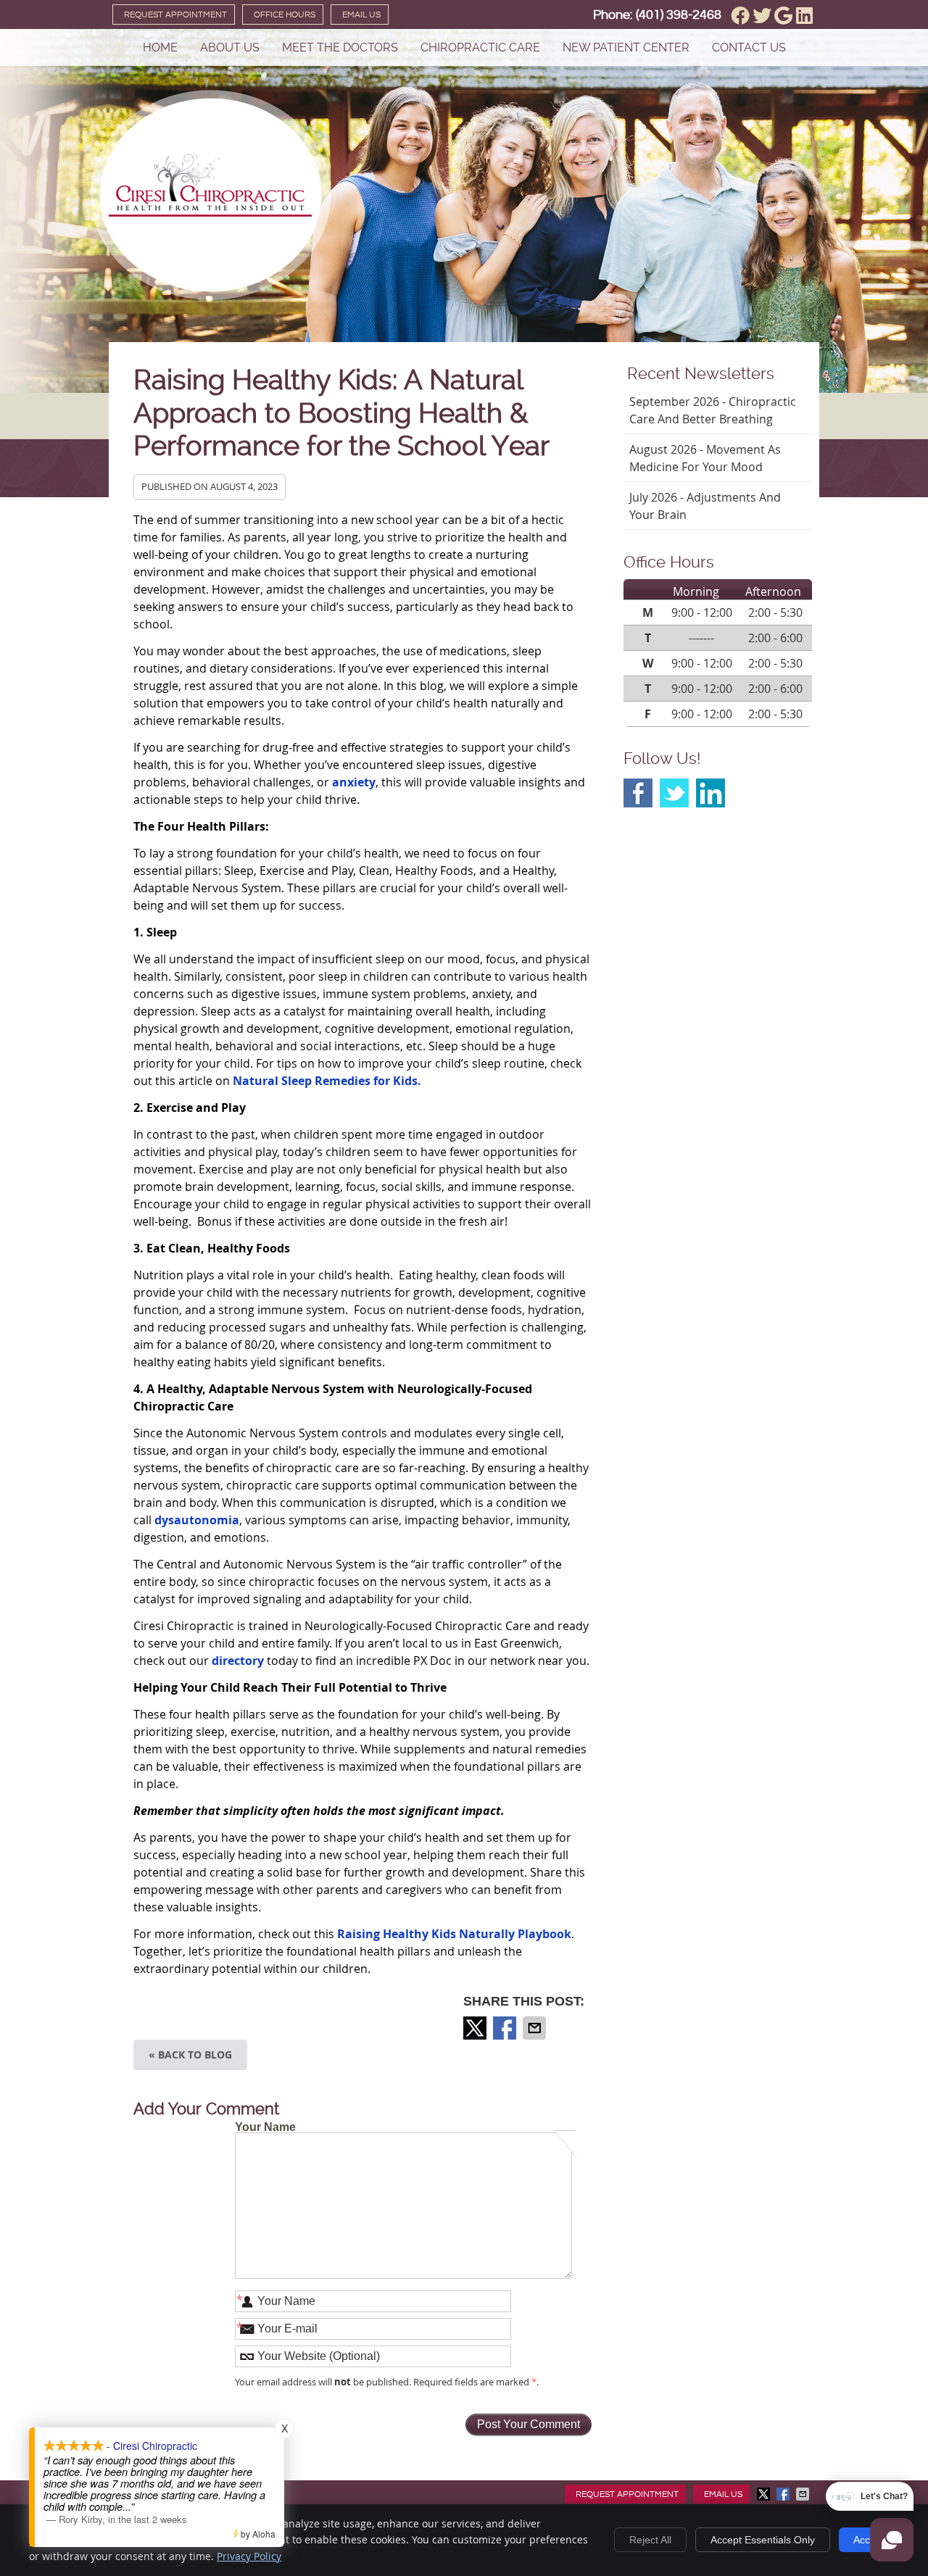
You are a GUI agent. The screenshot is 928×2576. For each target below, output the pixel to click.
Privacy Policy (249, 2556)
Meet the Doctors (340, 47)
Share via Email (536, 2028)
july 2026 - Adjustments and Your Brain (705, 506)
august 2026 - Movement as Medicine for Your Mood (705, 458)
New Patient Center (626, 47)
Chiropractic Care (480, 47)
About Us (230, 47)
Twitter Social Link (674, 793)
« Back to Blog (190, 2054)
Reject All (650, 2540)
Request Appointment (175, 15)
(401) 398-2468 (679, 15)
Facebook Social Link (638, 793)
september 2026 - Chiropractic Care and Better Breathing (713, 410)
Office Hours (285, 15)
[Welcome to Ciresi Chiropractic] (210, 212)
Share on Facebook (506, 2028)
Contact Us (749, 47)
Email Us (361, 15)
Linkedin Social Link (710, 793)
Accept (869, 2540)
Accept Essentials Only (763, 2540)
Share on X (476, 2028)
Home (160, 47)
